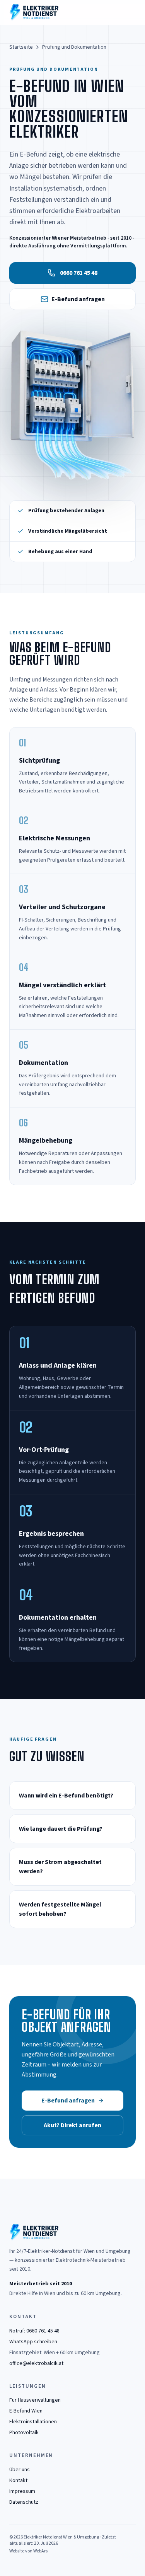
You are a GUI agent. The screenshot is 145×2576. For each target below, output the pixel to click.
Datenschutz (24, 2502)
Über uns (20, 2470)
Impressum (22, 2491)
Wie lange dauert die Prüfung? (61, 1829)
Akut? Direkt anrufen (72, 2125)
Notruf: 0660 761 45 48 (34, 2331)
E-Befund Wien (26, 2411)
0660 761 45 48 (79, 273)
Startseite (21, 47)
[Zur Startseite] (34, 12)
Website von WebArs (28, 2551)
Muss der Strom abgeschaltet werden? (60, 1867)
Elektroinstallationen (33, 2422)
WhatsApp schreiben (33, 2342)
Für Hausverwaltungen (35, 2400)
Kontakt (18, 2481)
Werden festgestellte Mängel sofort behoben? (60, 1909)
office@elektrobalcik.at (36, 2363)
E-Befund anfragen (78, 299)
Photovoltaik (24, 2433)
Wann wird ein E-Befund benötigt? (66, 1796)
